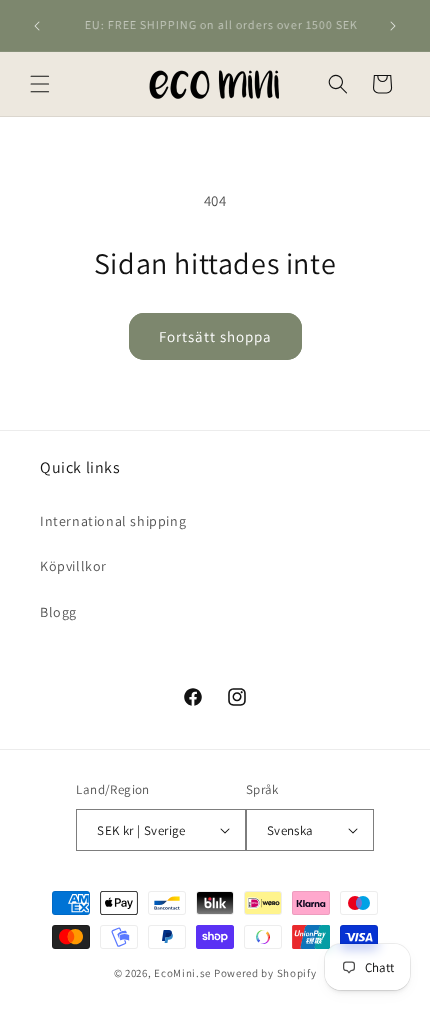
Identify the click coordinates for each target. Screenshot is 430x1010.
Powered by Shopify (265, 973)
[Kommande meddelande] (393, 26)
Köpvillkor (73, 566)
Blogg (58, 612)
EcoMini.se (182, 973)
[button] (40, 84)
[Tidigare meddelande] (37, 26)
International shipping (113, 521)
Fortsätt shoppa (215, 336)
